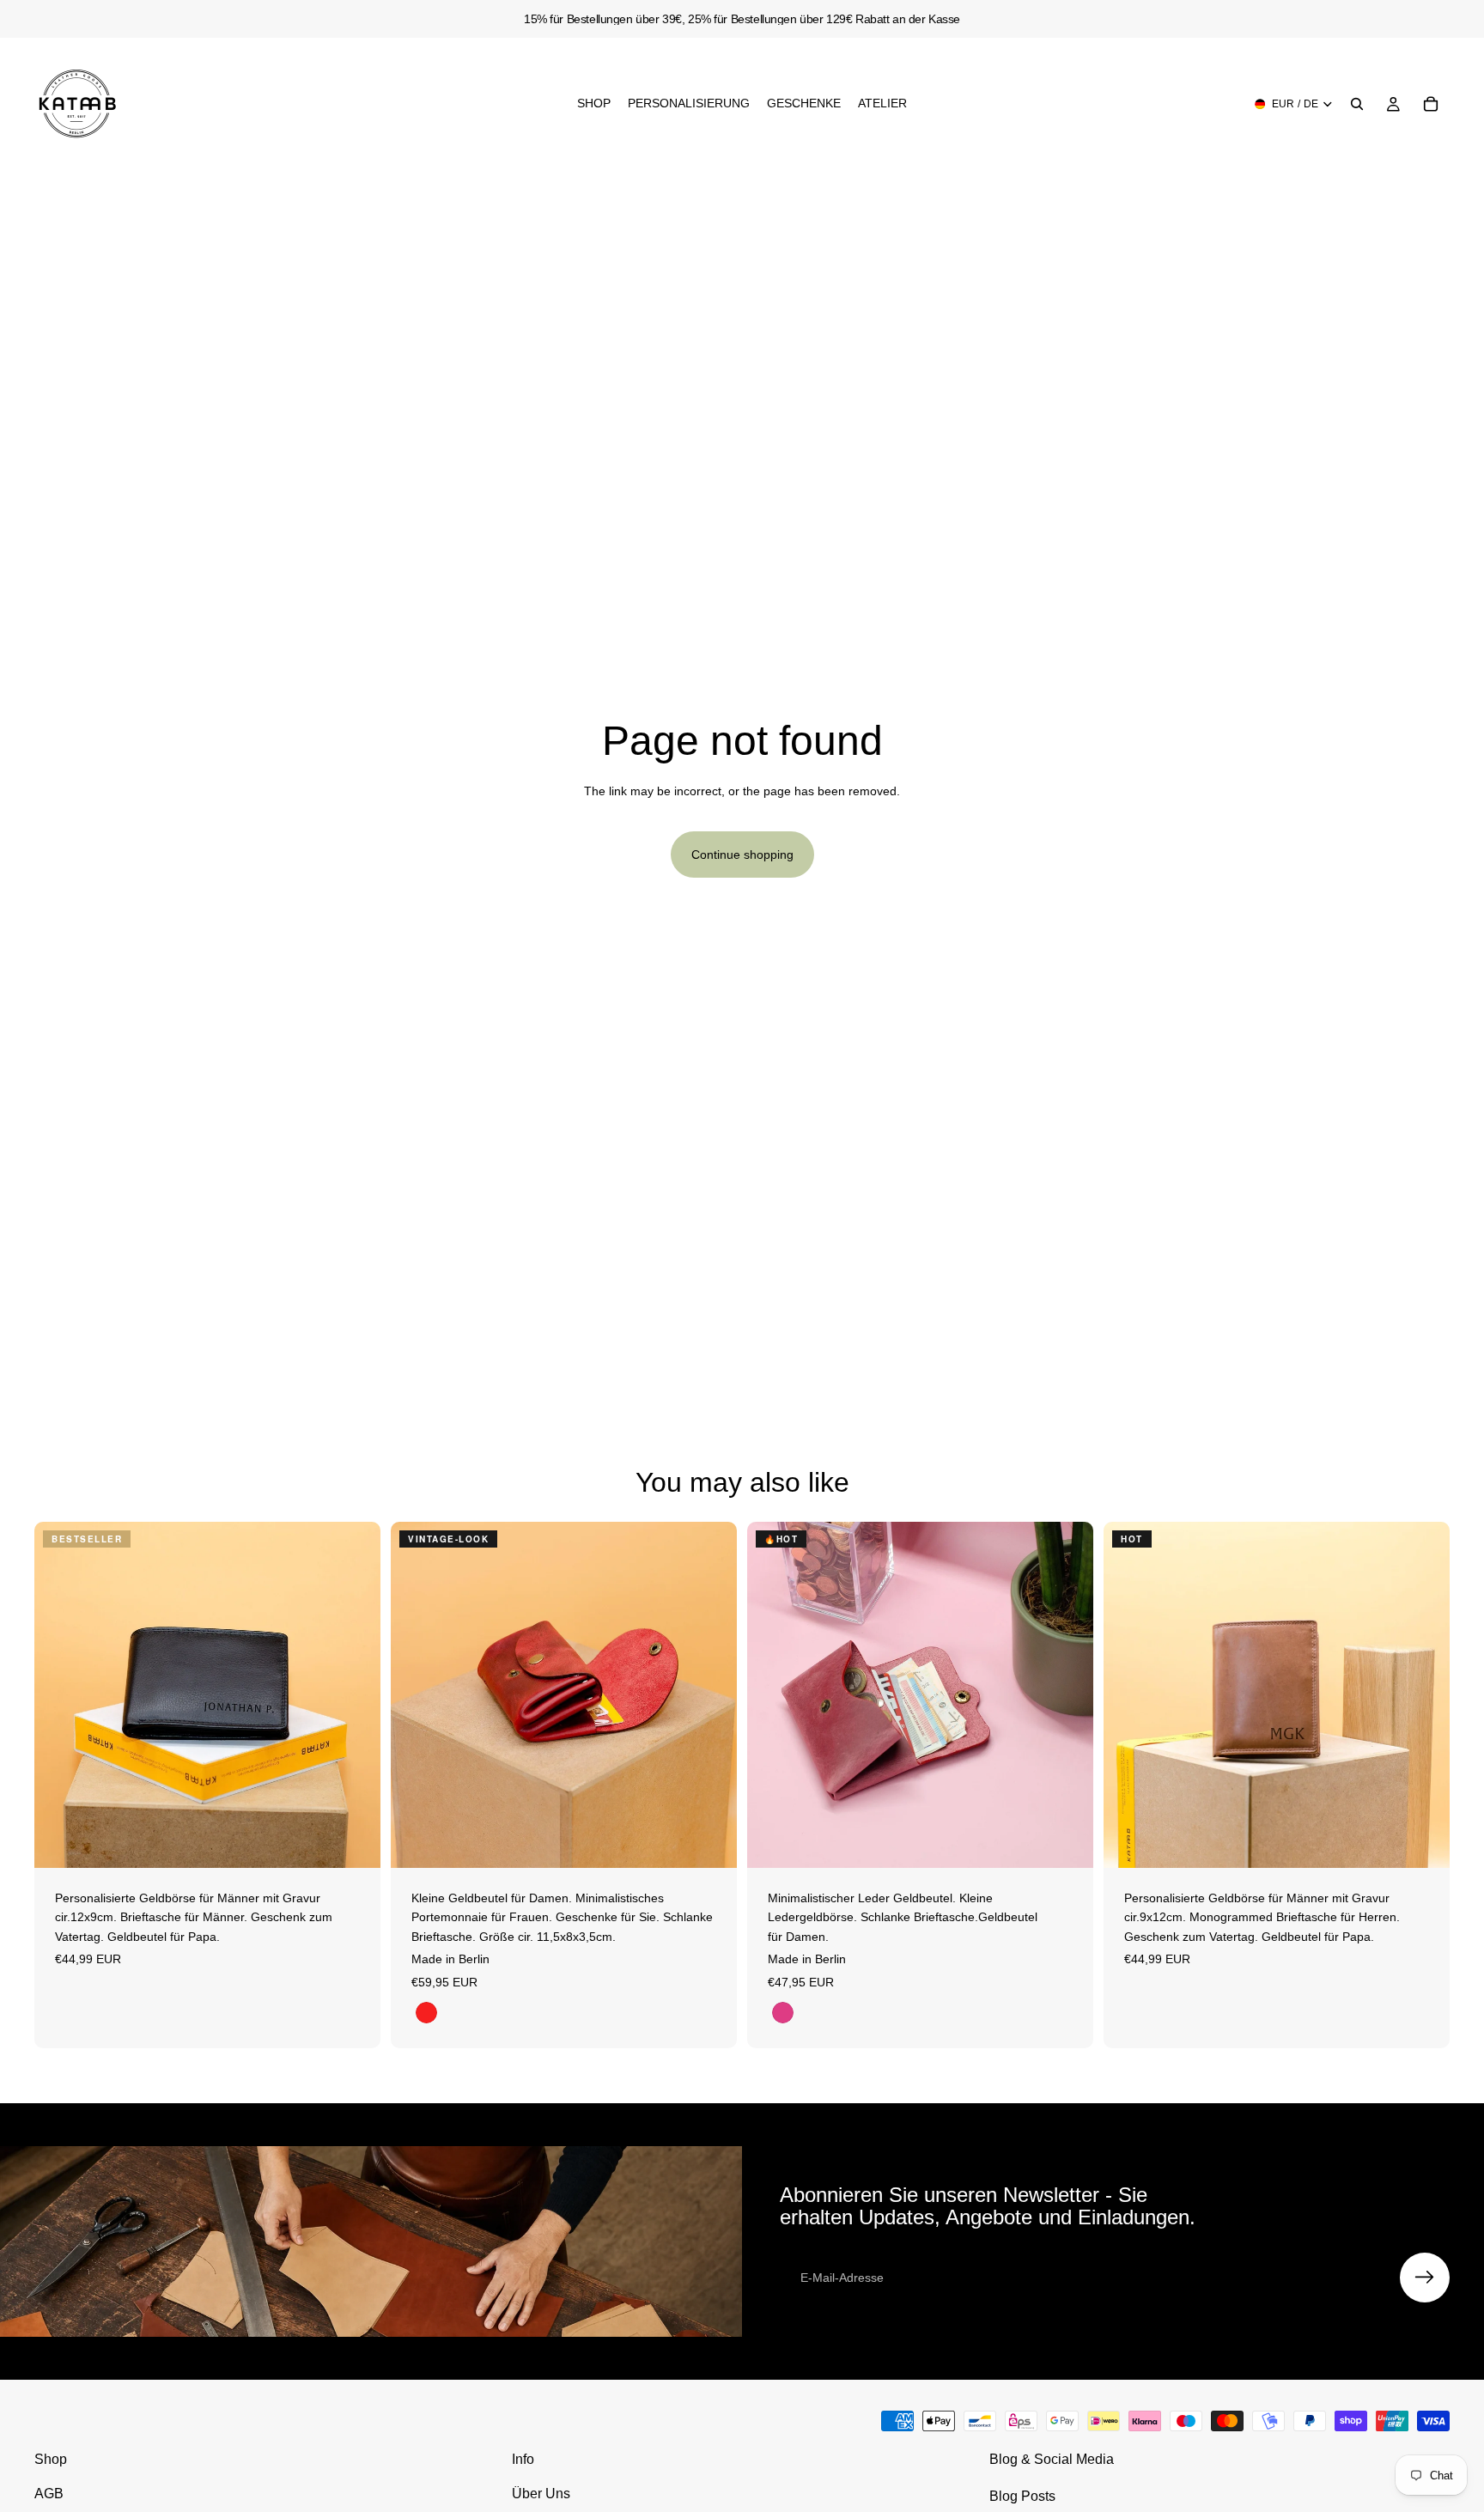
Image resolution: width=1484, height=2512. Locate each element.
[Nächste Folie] (355, 1695)
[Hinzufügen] (354, 1841)
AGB (49, 2494)
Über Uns (541, 2494)
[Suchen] (1357, 104)
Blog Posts (1022, 2496)
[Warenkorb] (1431, 104)
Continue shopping (742, 855)
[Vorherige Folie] (60, 1695)
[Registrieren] (1425, 2278)
